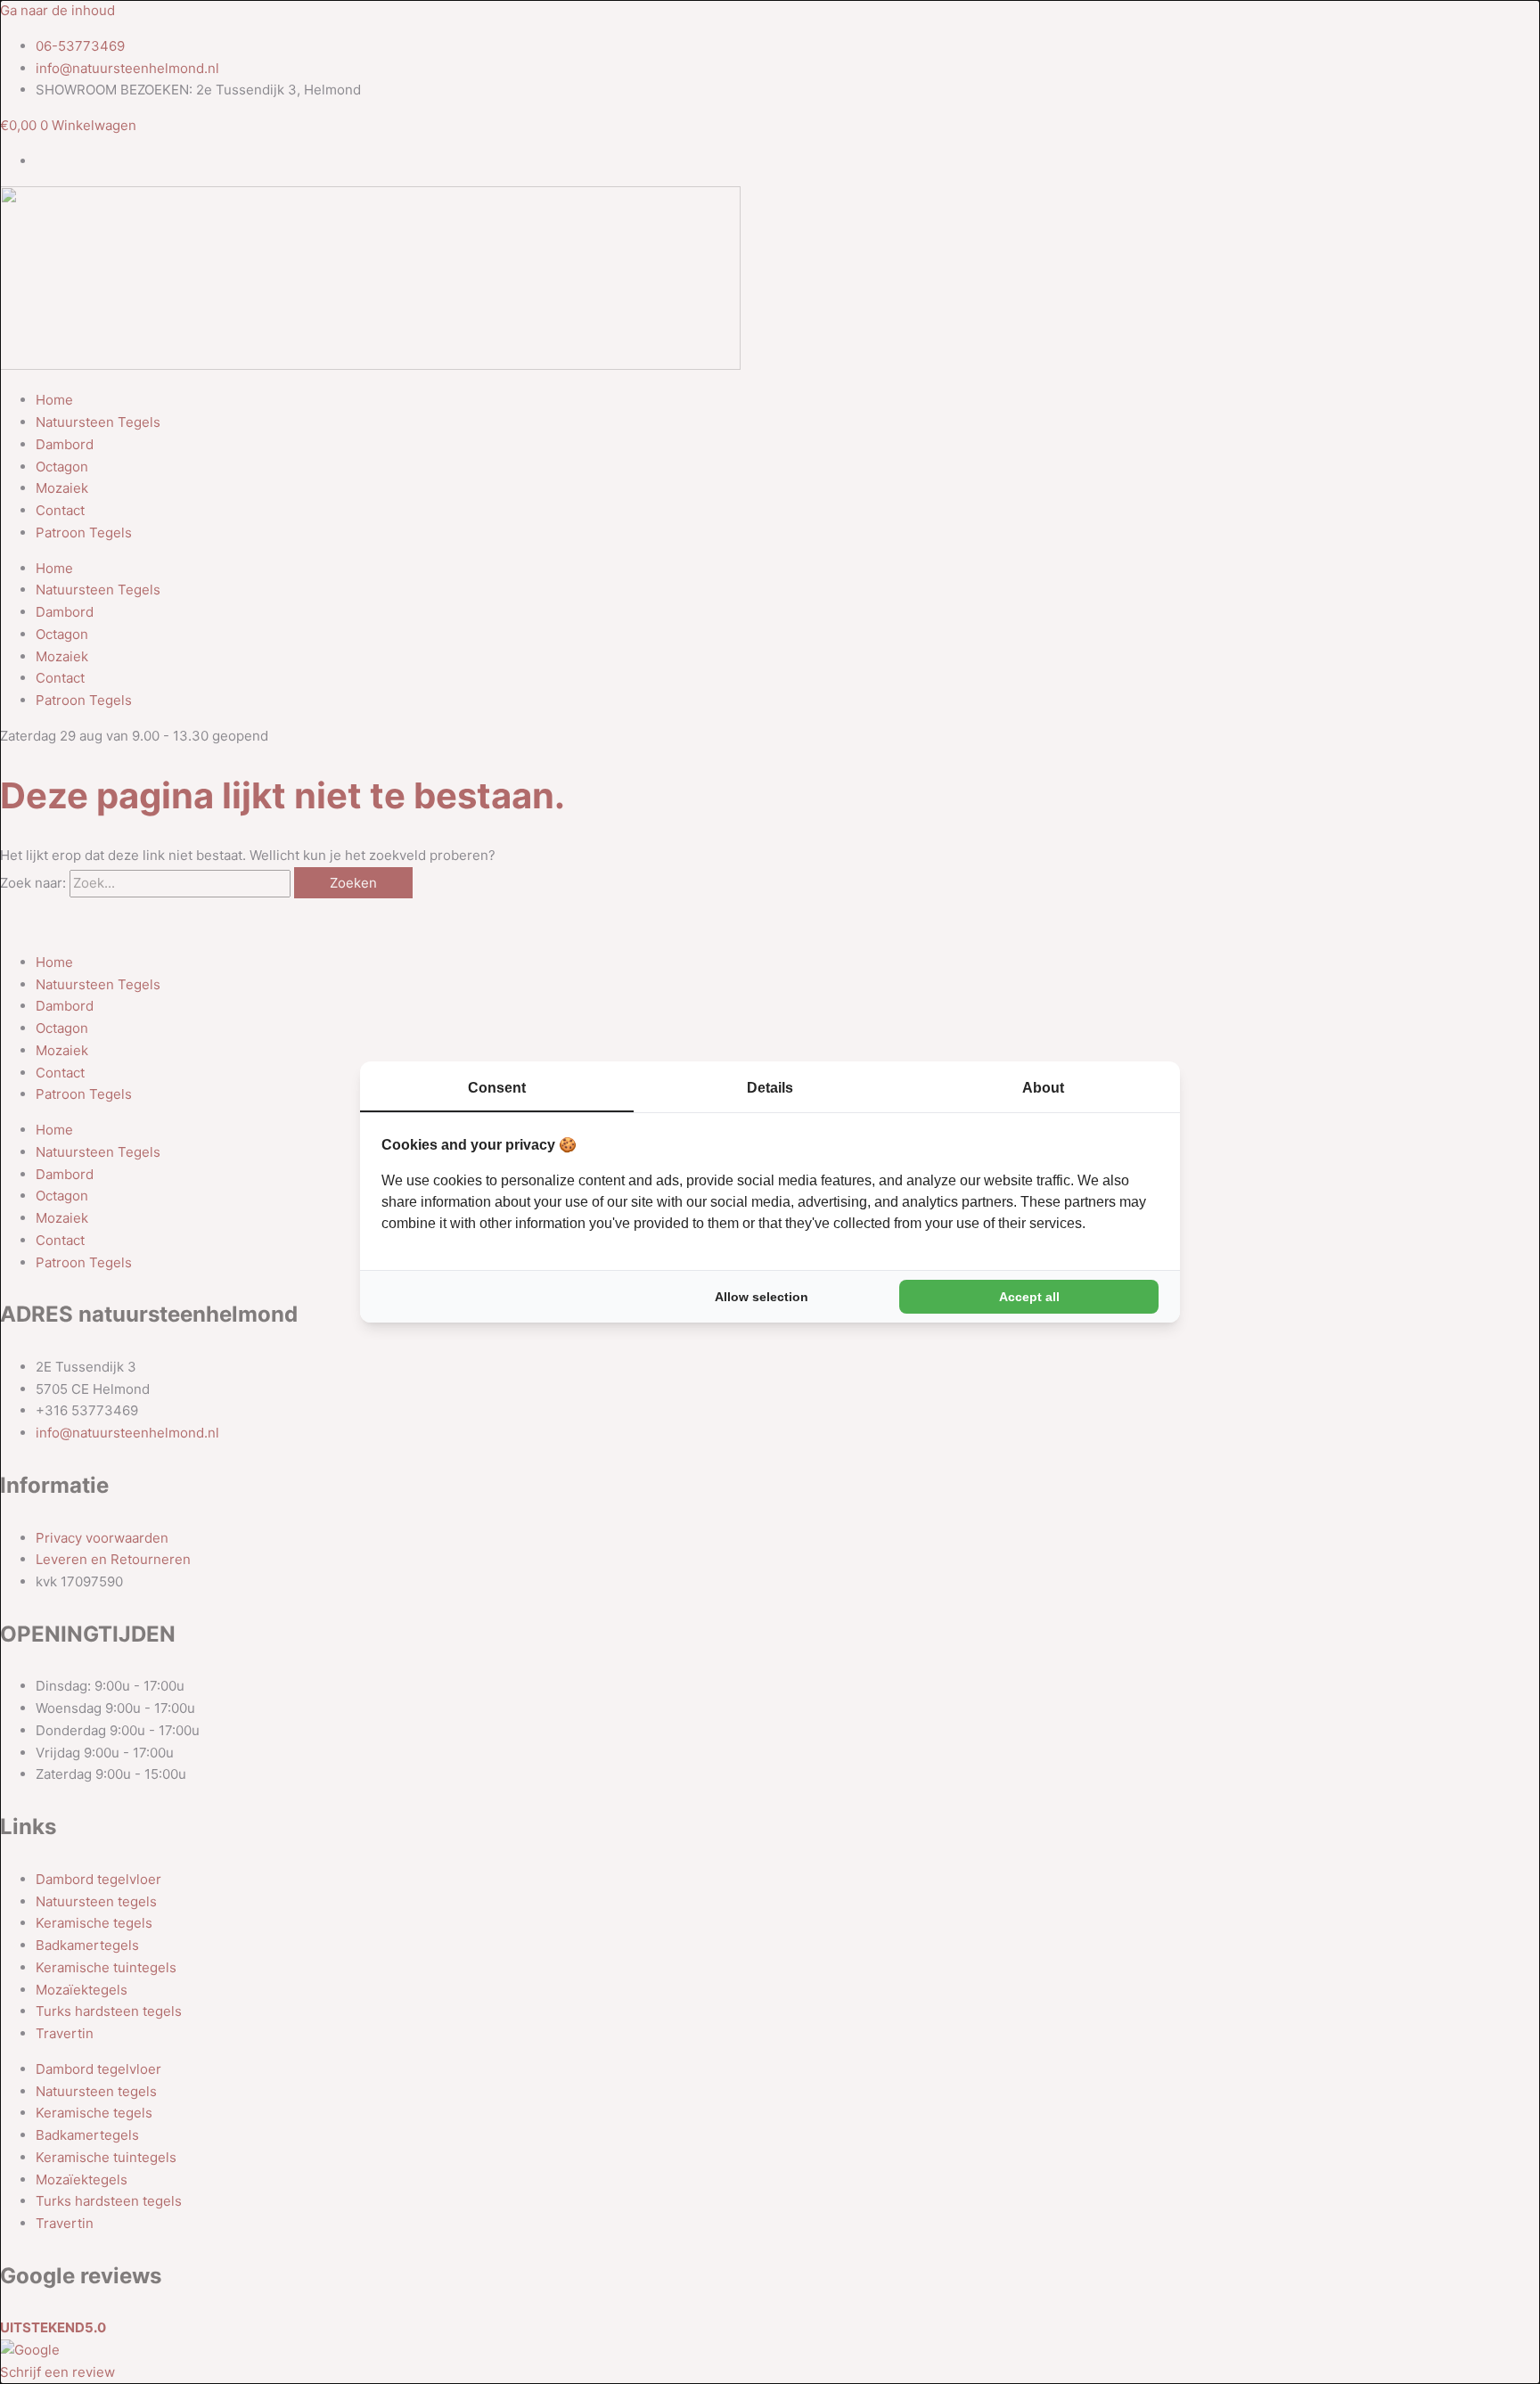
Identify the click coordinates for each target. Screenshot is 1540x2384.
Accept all (1029, 1297)
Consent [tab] (497, 1088)
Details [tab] (770, 1088)
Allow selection (762, 1297)
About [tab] (1043, 1088)
